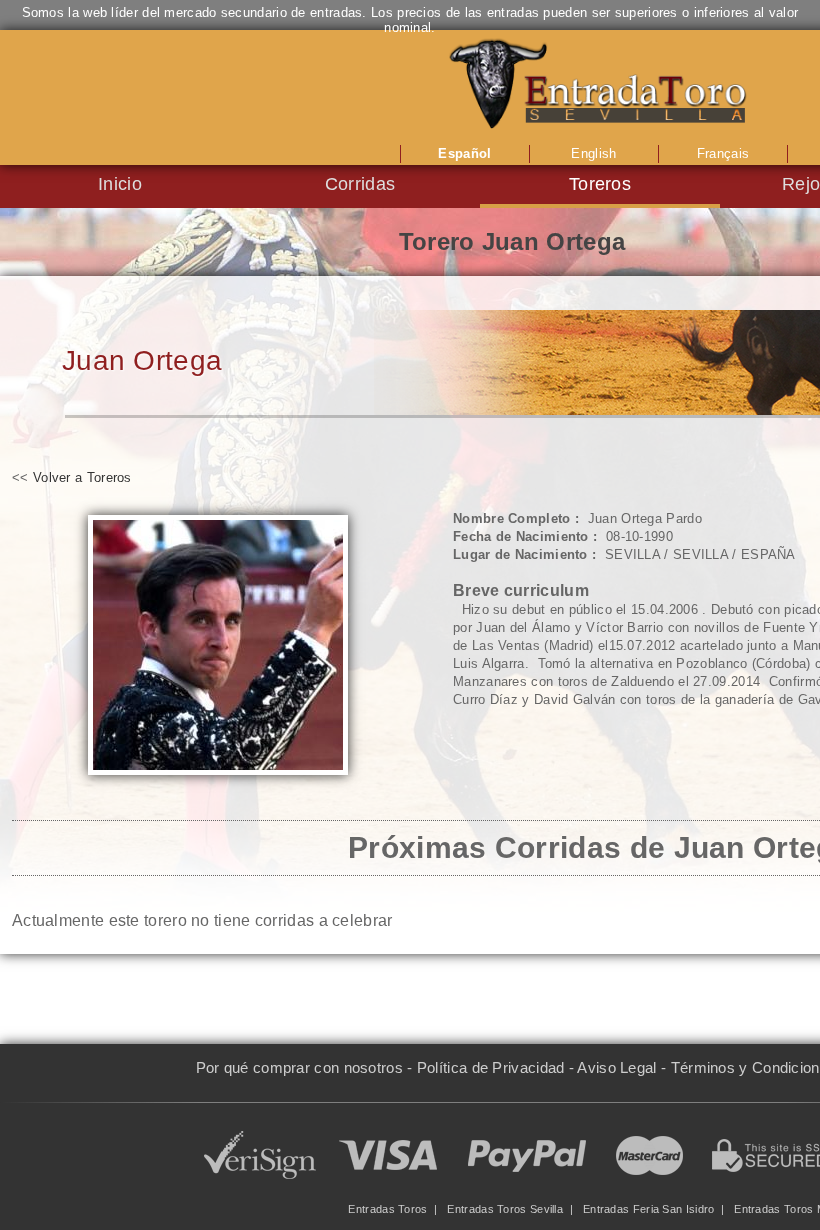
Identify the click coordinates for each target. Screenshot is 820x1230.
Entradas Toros (387, 1209)
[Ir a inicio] (600, 85)
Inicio (120, 184)
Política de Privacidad (491, 1067)
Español (464, 153)
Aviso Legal (616, 1067)
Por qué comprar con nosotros (299, 1067)
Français (723, 153)
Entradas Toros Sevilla (505, 1209)
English (593, 153)
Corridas (360, 184)
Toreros (600, 184)
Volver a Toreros (82, 477)
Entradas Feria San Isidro (649, 1209)
